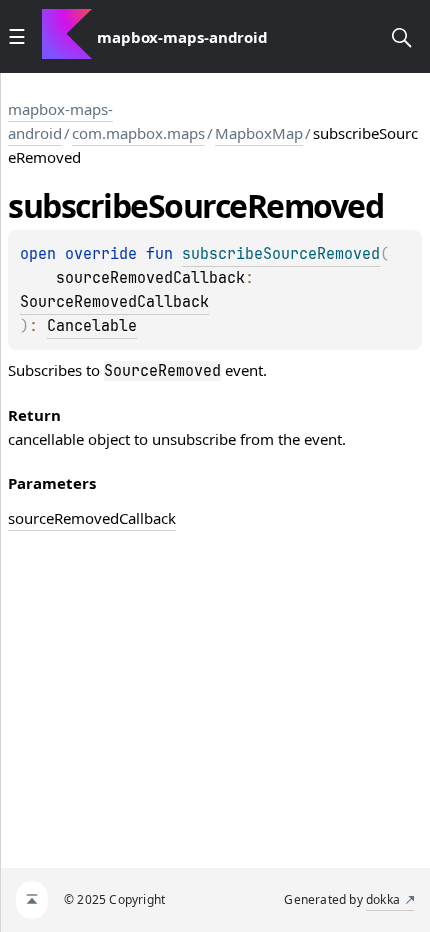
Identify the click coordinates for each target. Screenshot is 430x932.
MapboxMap (259, 133)
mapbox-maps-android (60, 121)
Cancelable (92, 326)
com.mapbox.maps (138, 133)
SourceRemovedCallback (114, 302)
